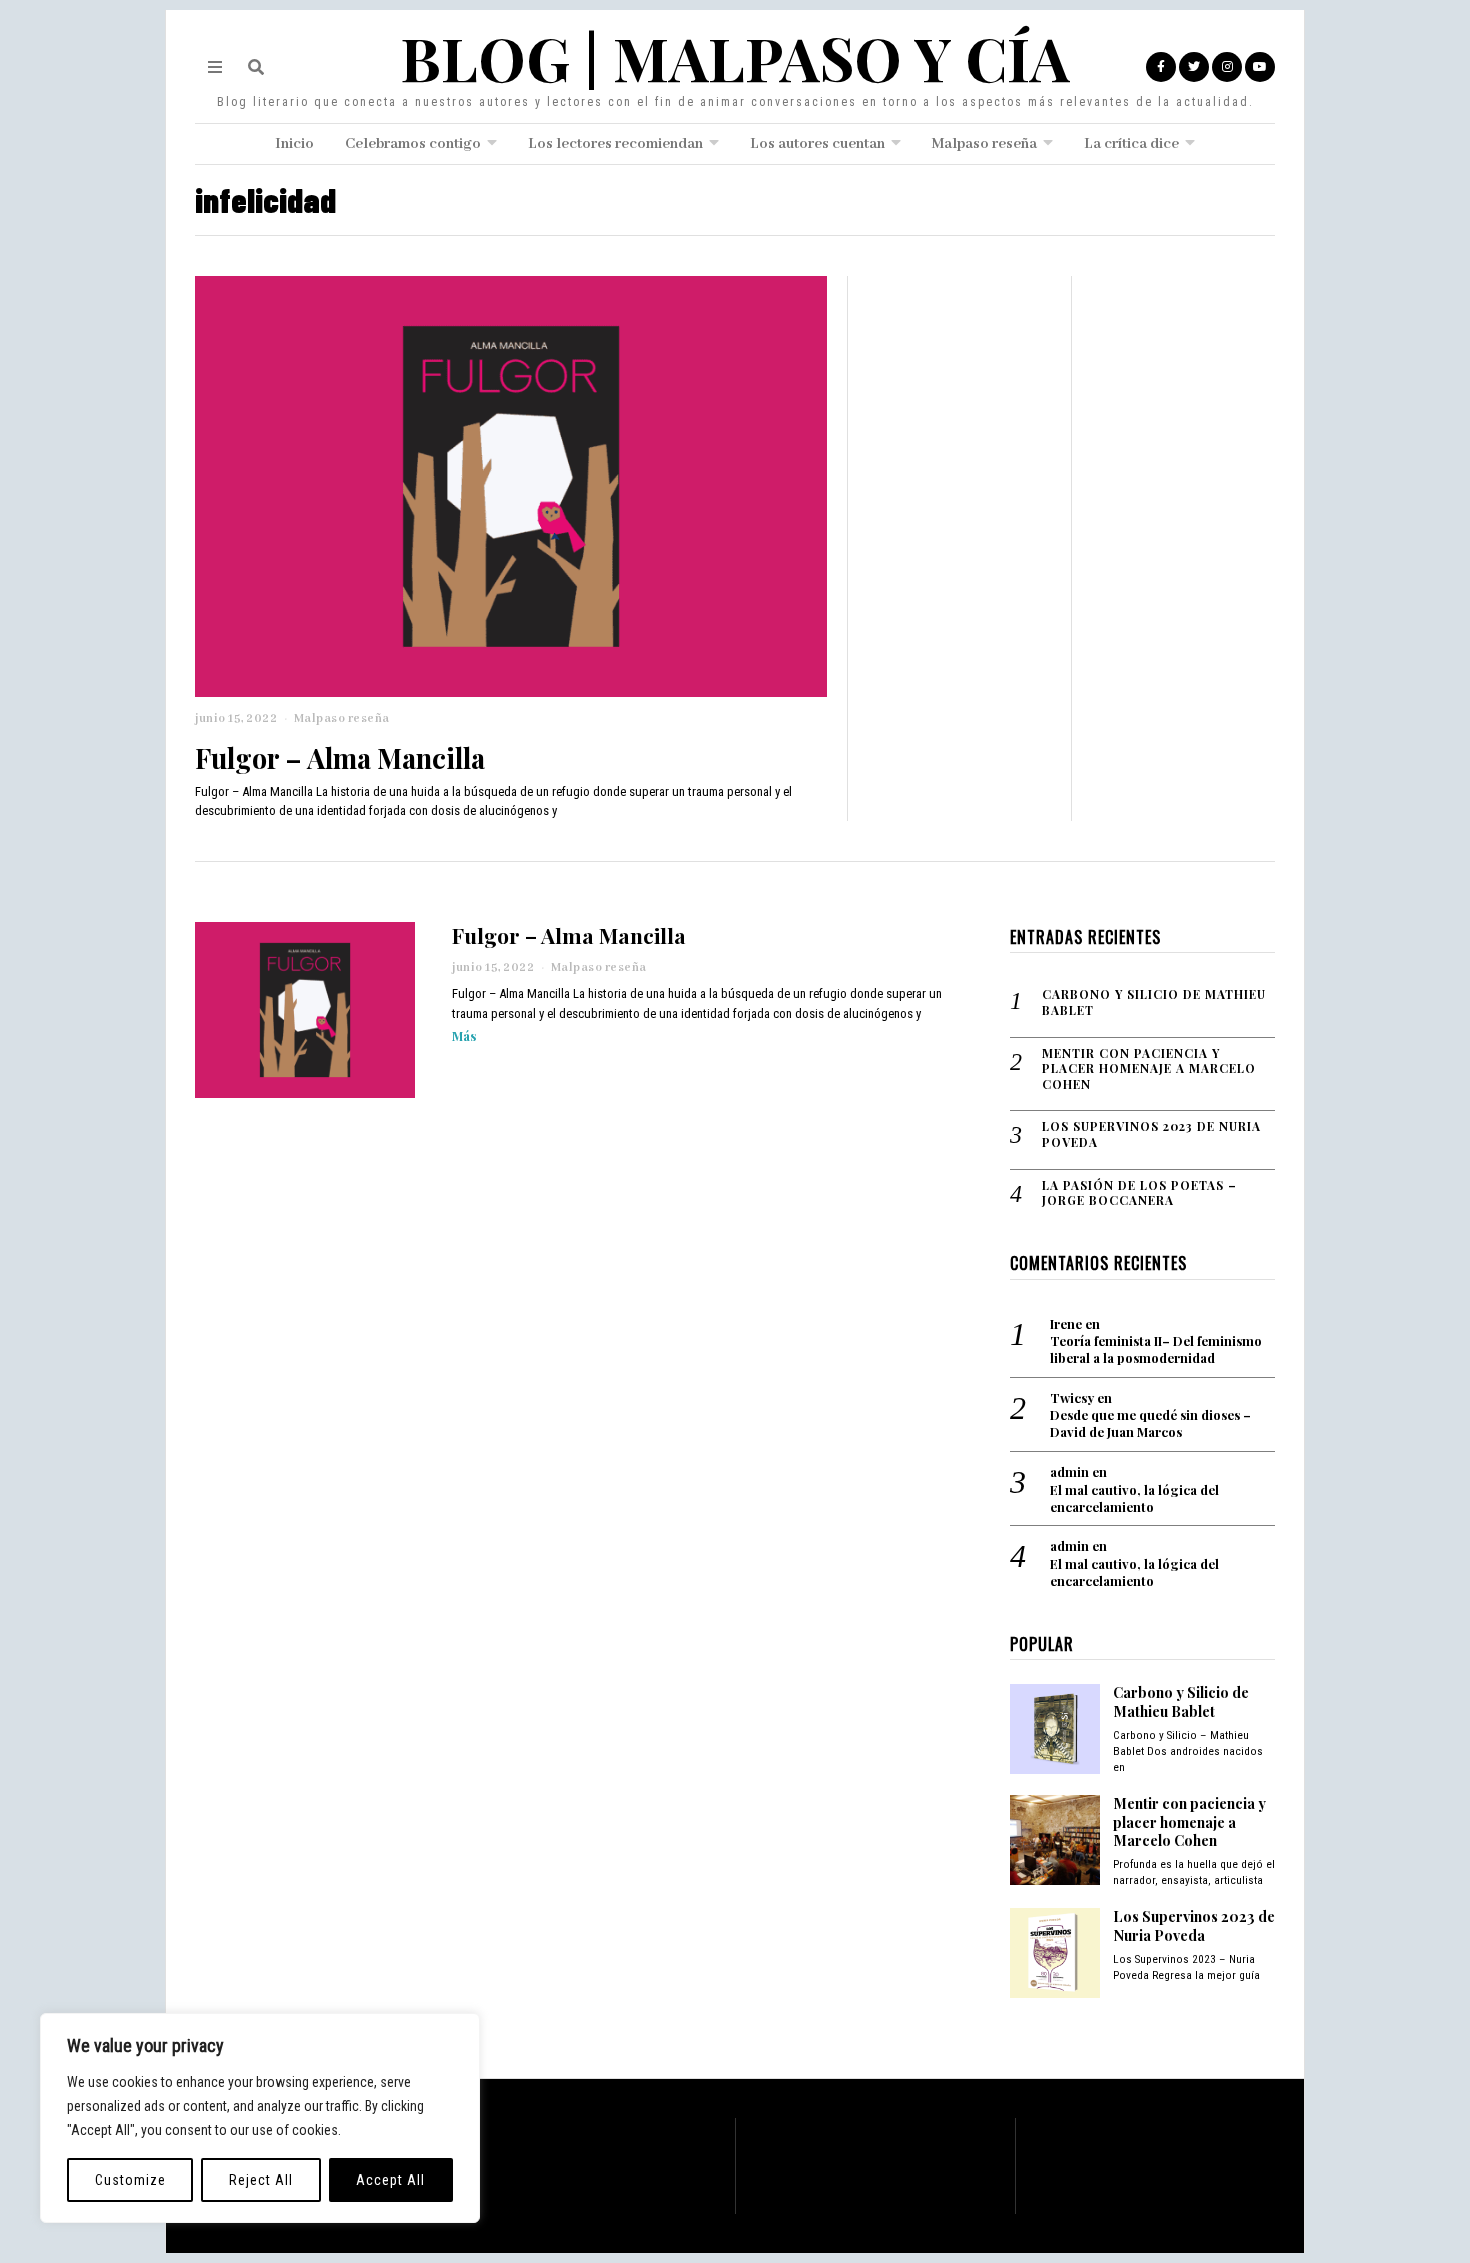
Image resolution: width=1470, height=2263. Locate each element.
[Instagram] (1227, 67)
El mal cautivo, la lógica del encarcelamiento (1134, 1498)
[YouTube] (1260, 67)
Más (464, 1035)
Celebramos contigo (413, 144)
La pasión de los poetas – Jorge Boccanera (1139, 1193)
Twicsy (1072, 1397)
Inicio (294, 144)
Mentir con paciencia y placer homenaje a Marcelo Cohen (1149, 1069)
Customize (130, 2180)
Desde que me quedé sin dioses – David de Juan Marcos (1150, 1423)
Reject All (261, 2180)
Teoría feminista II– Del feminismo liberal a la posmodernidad (1156, 1349)
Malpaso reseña (984, 144)
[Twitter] (1194, 67)
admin (1069, 1471)
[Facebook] (1161, 67)
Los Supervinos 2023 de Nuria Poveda (1151, 1134)
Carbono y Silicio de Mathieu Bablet (1154, 1002)
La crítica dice (1131, 144)
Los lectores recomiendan (615, 144)
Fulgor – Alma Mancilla (340, 757)
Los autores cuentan (817, 144)
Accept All (390, 2180)
